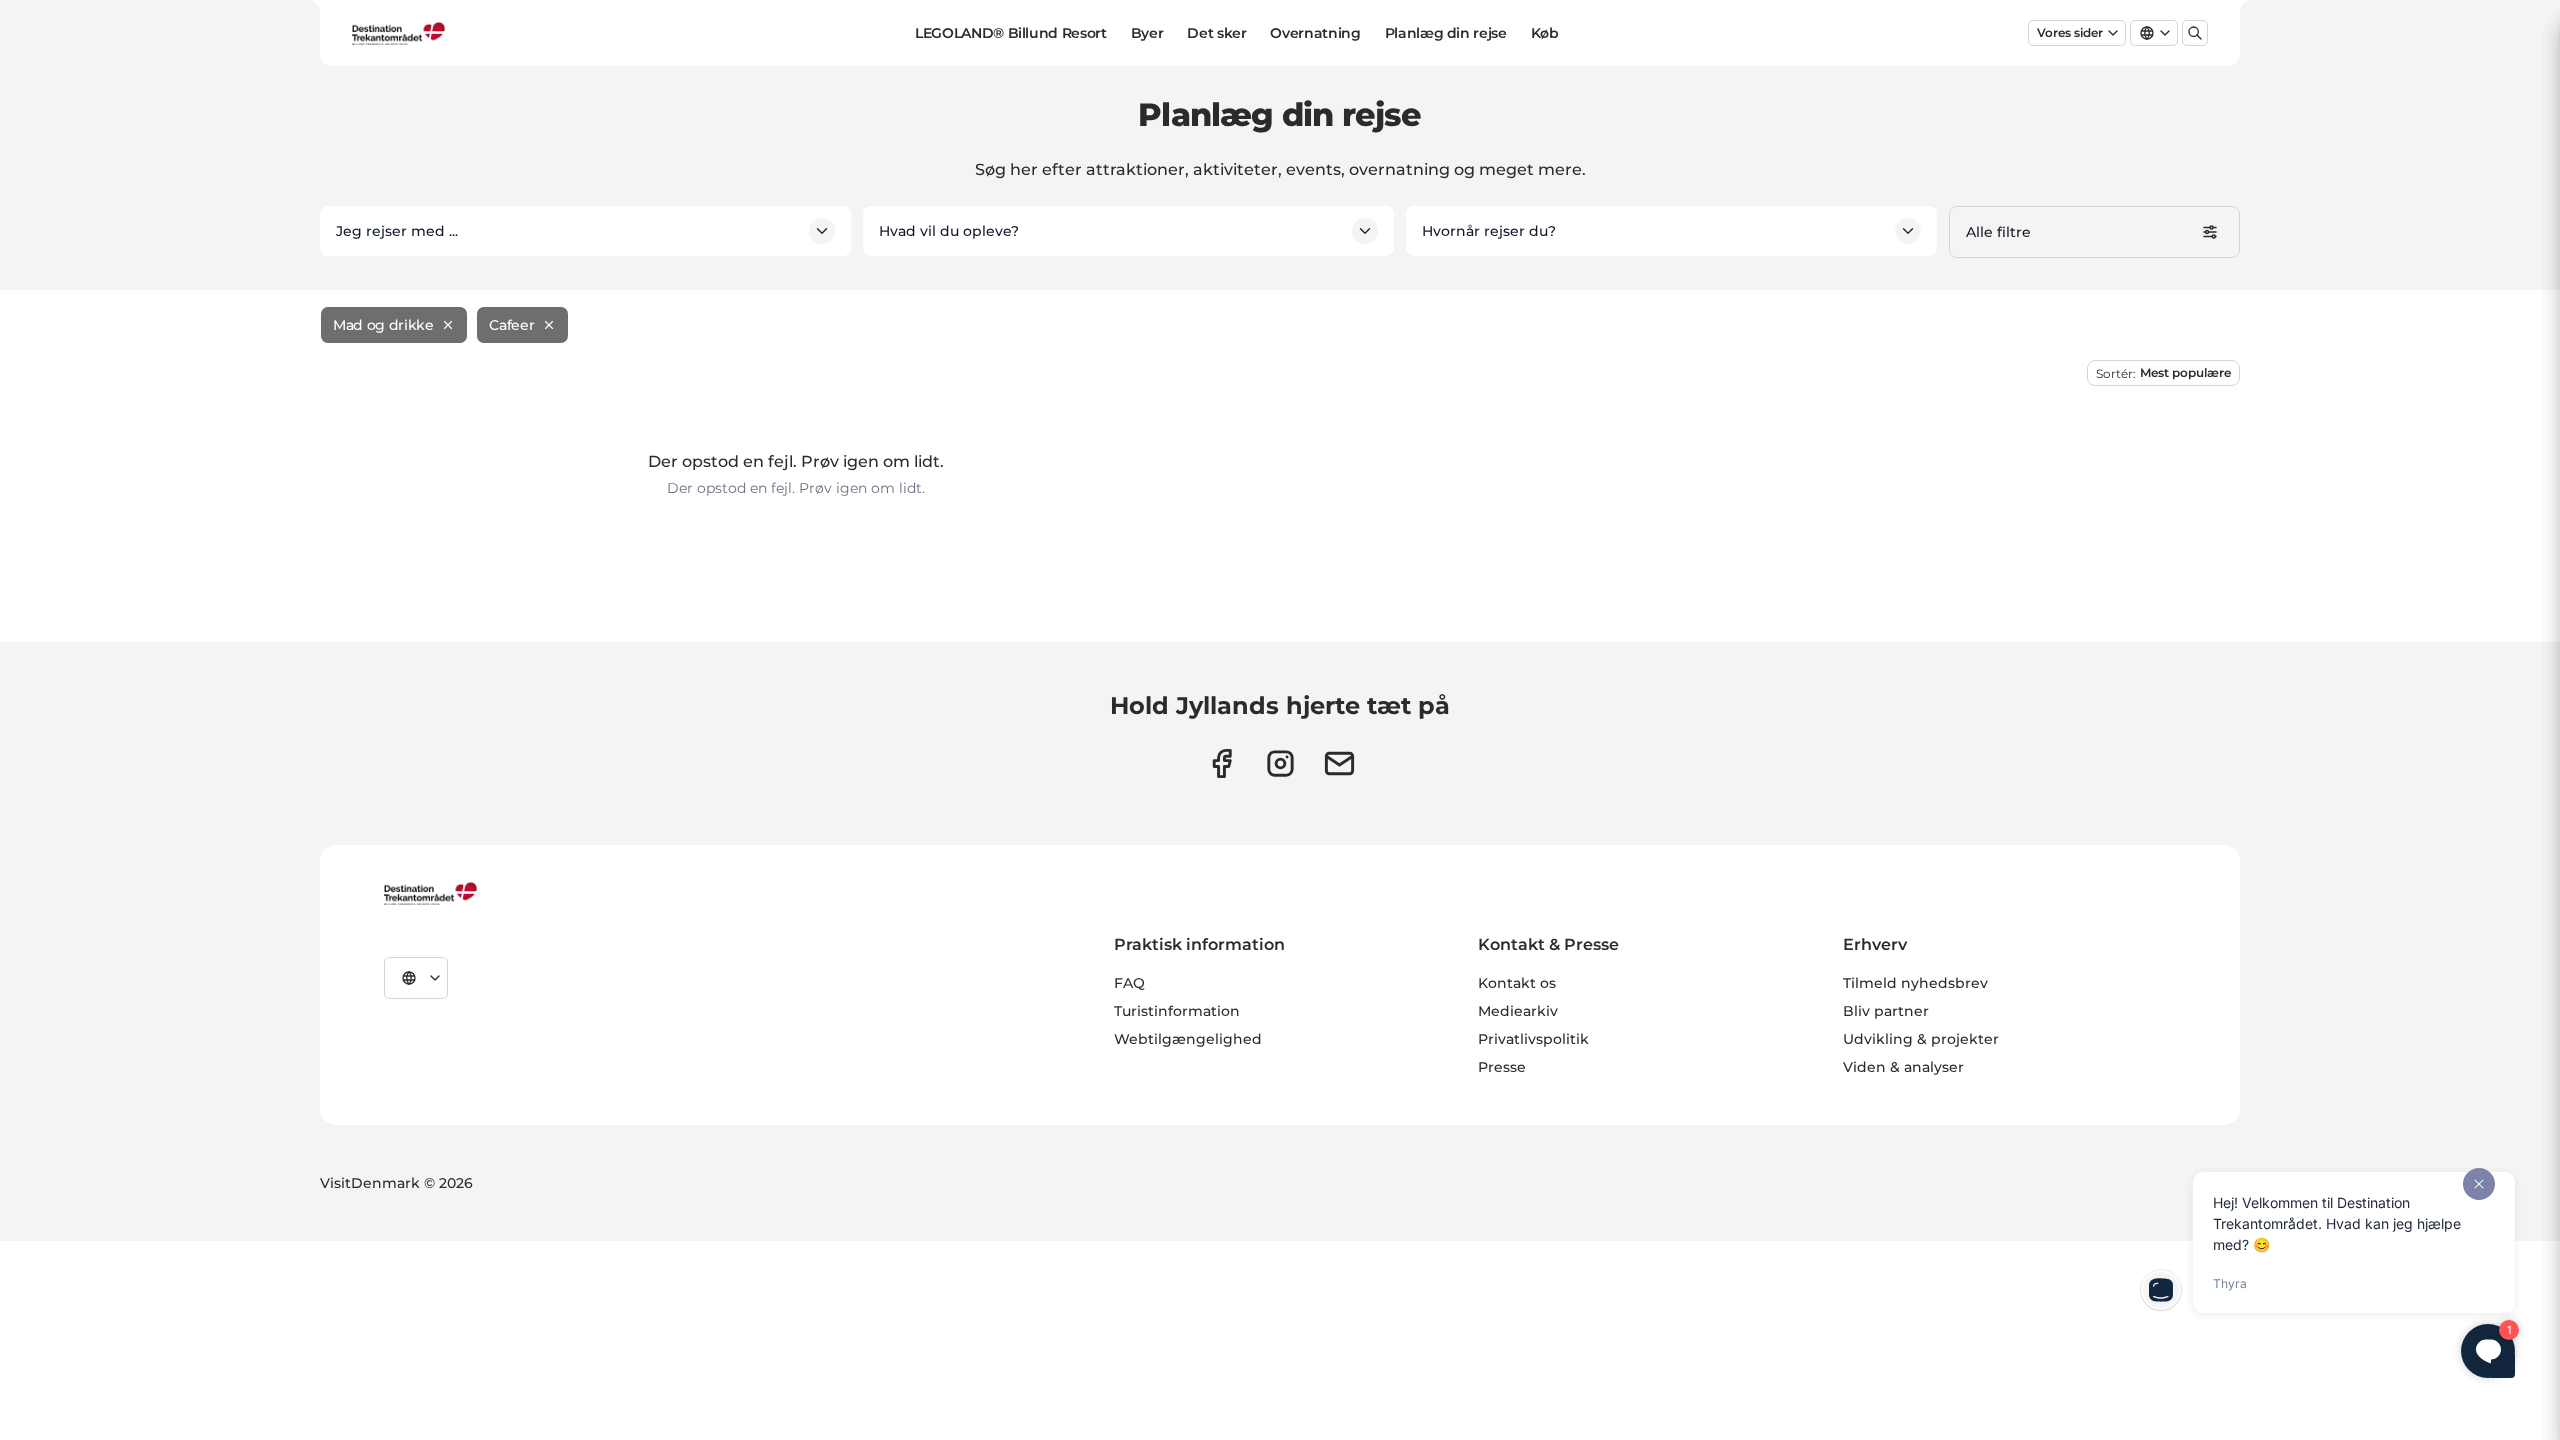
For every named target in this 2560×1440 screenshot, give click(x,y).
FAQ (1129, 983)
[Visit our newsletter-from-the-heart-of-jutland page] (1339, 763)
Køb (1545, 33)
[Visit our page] (1280, 763)
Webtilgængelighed (1188, 1039)
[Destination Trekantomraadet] (431, 893)
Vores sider (2070, 32)
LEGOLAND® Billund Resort (1011, 33)
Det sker (1216, 33)
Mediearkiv (1518, 1011)
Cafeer (511, 325)
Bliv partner (1886, 1011)
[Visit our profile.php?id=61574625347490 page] (1221, 763)
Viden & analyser (1903, 1067)
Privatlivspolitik (1533, 1039)
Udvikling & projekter (1921, 1039)
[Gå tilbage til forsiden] (399, 33)
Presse (1502, 1067)
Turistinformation (1177, 1011)
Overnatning (1315, 33)
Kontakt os (1517, 983)
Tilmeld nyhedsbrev (1915, 983)
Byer (1147, 33)
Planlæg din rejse (1446, 33)
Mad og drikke (383, 325)
